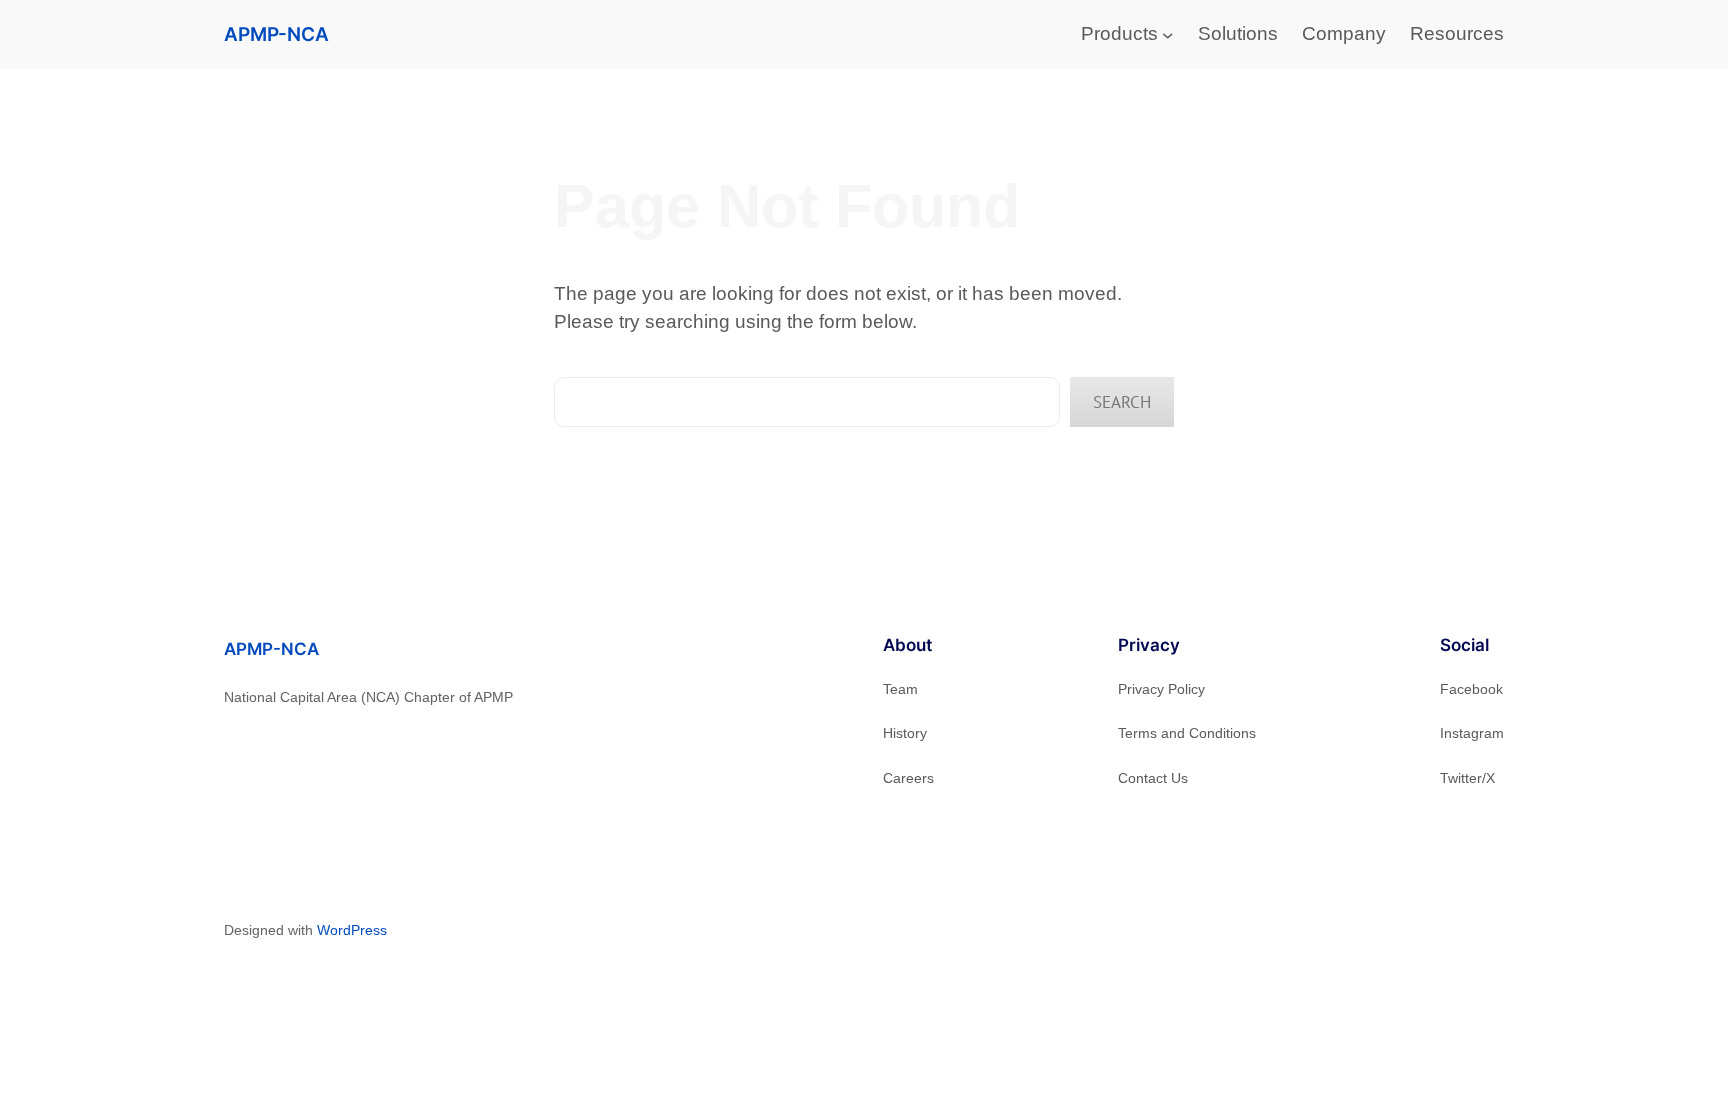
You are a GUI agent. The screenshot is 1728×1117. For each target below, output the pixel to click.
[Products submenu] (1168, 35)
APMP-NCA (276, 34)
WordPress (352, 930)
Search (1122, 402)
